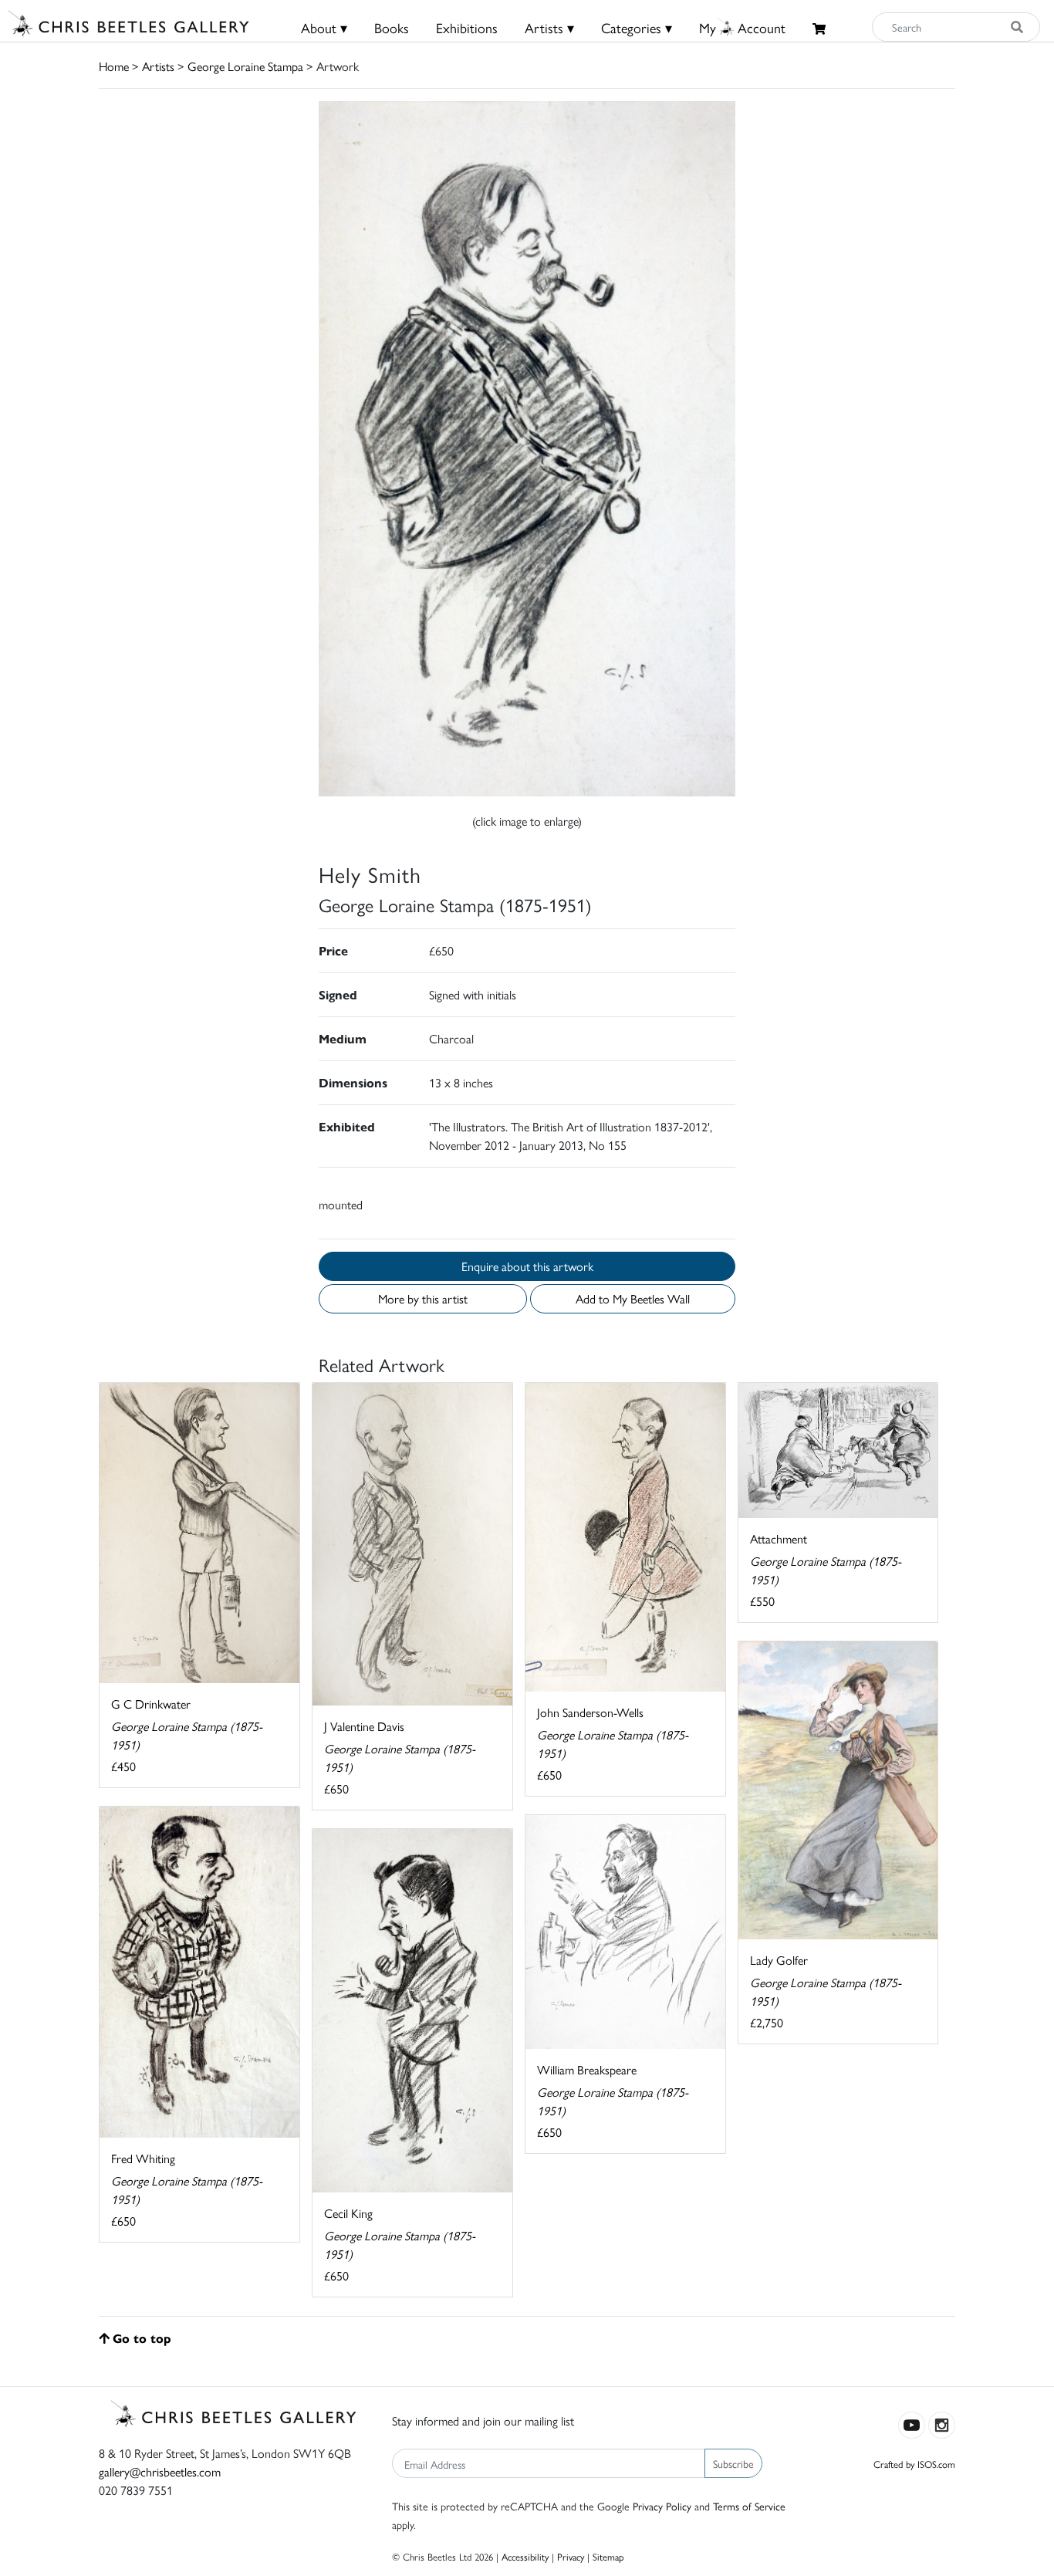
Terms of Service (749, 2506)
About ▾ (324, 27)
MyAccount (742, 27)
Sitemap (608, 2556)
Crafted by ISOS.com (914, 2464)
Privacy (571, 2556)
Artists (158, 66)
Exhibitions (467, 27)
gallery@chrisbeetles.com (160, 2471)
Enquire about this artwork (527, 1266)
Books (392, 27)
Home (114, 66)
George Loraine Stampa (245, 66)
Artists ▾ (549, 27)
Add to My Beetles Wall (633, 1298)
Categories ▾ (637, 27)
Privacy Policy (662, 2506)
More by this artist (423, 1298)
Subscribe (733, 2463)
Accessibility (525, 2556)
